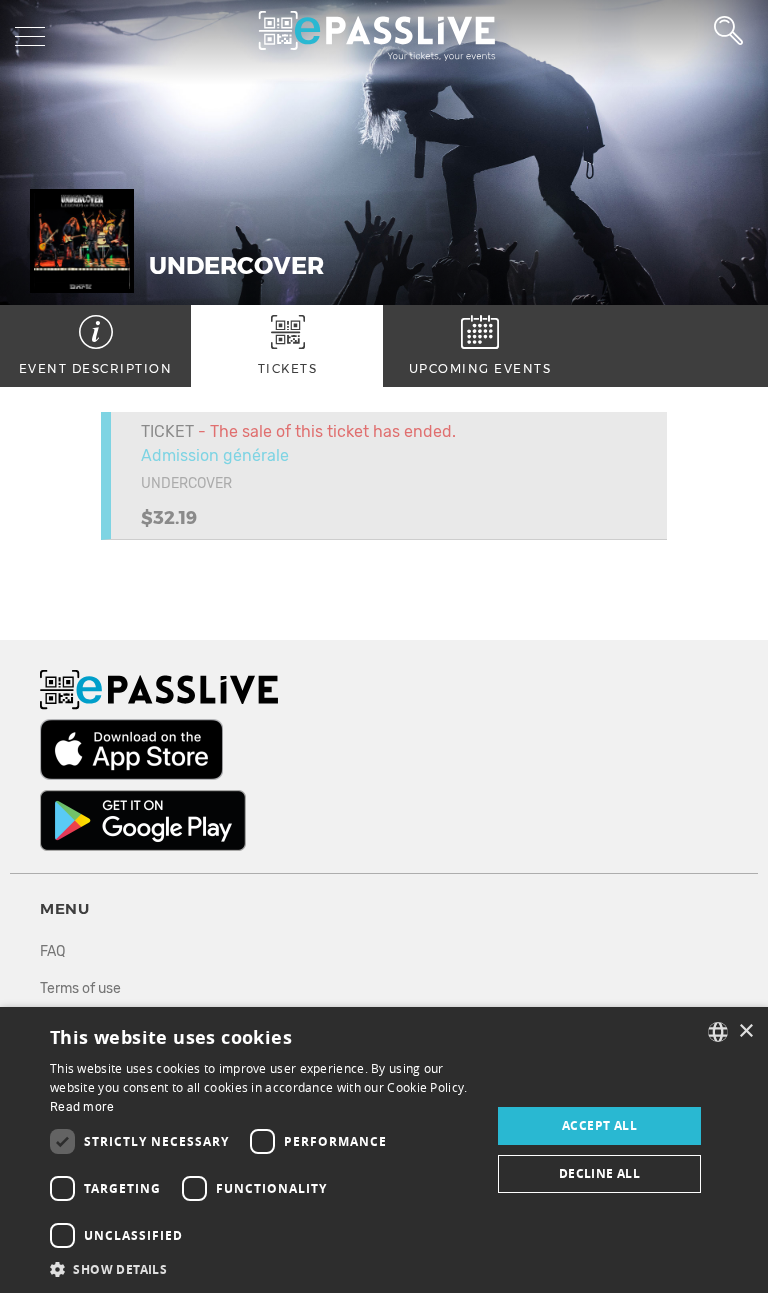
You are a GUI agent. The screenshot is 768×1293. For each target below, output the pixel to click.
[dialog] (384, 1150)
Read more (82, 1107)
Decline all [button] (599, 1173)
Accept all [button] (599, 1125)
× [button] (745, 1031)
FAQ (52, 951)
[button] (264, 1268)
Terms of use (80, 988)
